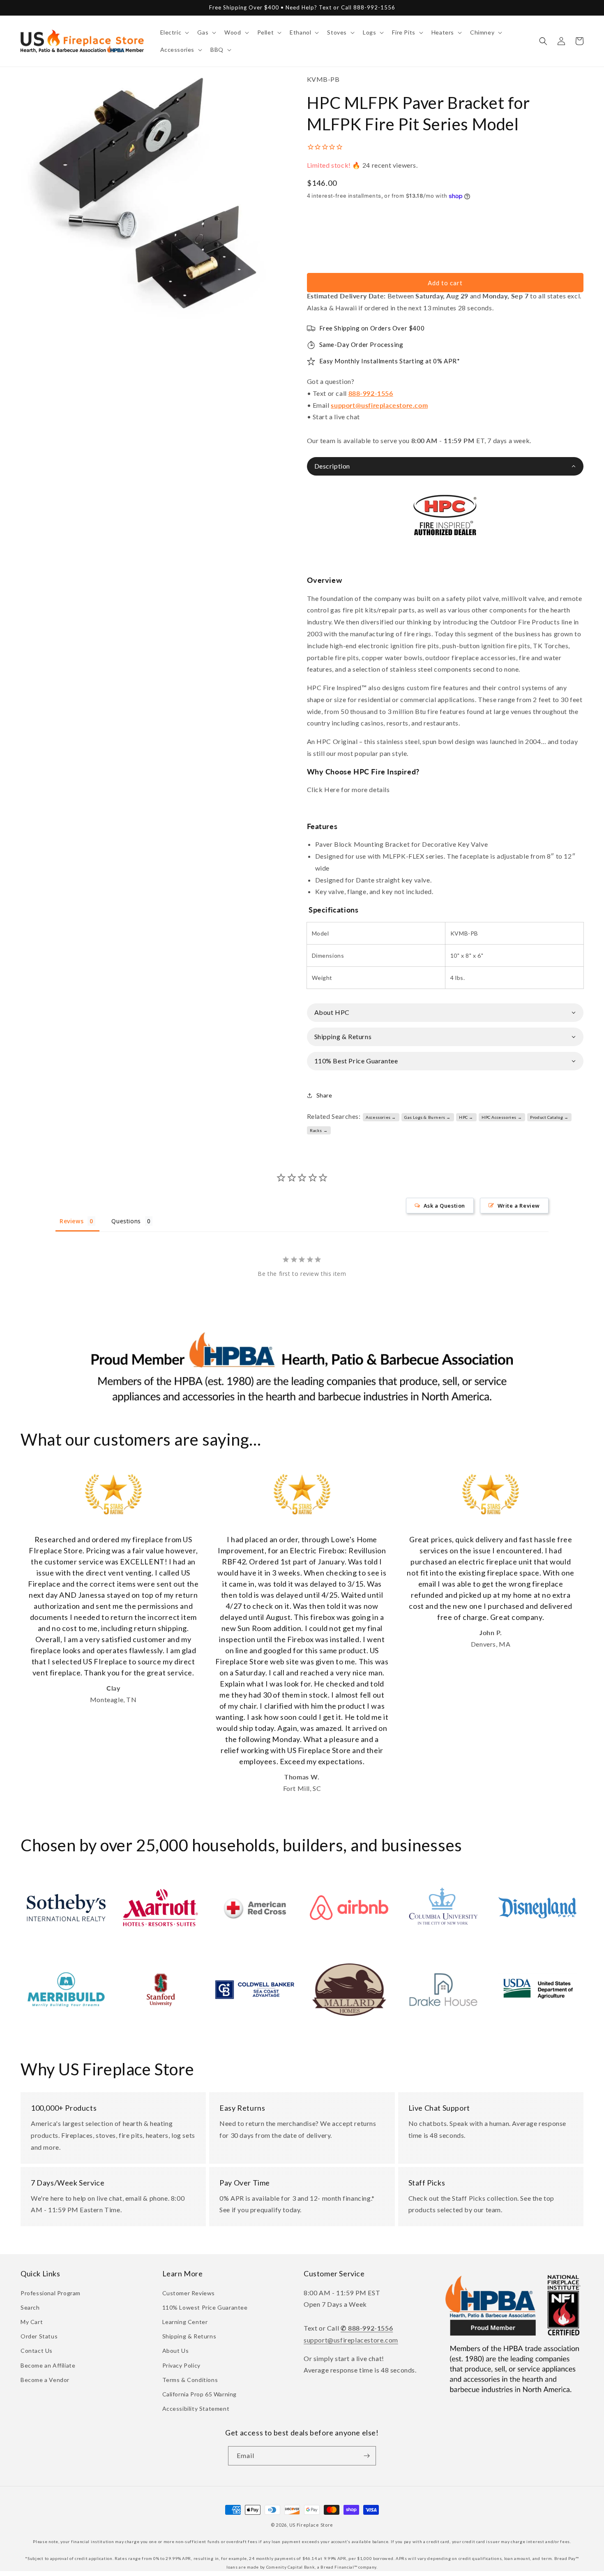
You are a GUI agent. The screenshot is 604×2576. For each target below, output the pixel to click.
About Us (176, 2351)
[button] (174, 32)
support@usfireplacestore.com (379, 405)
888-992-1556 (371, 393)
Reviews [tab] (71, 1221)
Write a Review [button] (519, 1206)
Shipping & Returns (189, 2336)
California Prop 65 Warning (200, 2394)
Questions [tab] (126, 1221)
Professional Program (51, 2293)
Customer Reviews (189, 2293)
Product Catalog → (549, 1117)
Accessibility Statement (196, 2409)
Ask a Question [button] (444, 1206)
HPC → (466, 1117)
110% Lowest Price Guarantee (205, 2307)
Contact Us (37, 2351)
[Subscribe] (367, 2456)
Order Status (39, 2336)
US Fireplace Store (311, 2525)
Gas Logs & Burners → (428, 1117)
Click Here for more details (348, 789)
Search (30, 2307)
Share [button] (324, 1095)
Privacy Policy (181, 2365)
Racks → (319, 1130)
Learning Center (185, 2322)
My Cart (32, 2322)
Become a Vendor (45, 2380)
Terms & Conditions (190, 2380)
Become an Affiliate (48, 2365)
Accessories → (381, 1117)
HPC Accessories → (502, 1117)
